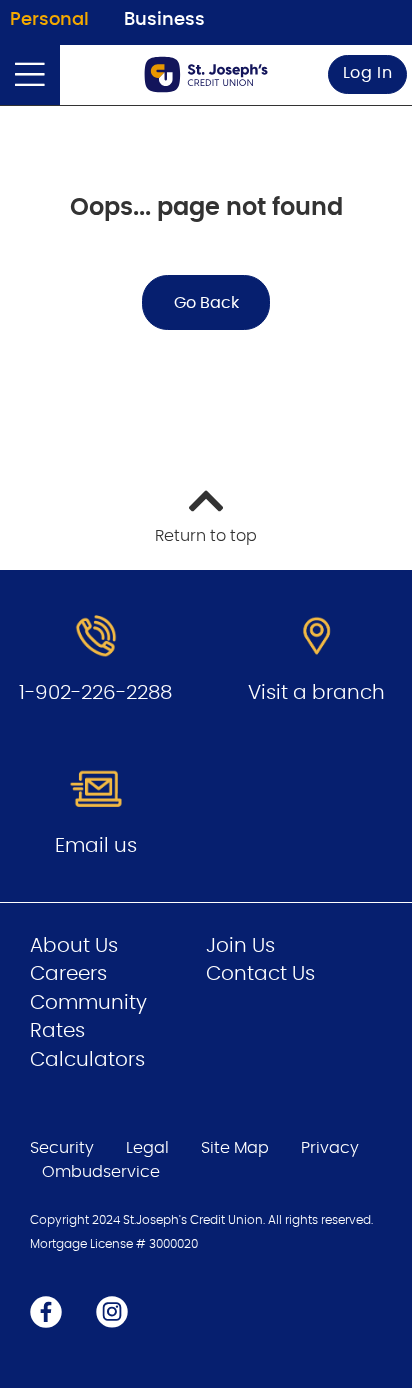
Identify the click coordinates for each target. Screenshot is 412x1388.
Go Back (206, 303)
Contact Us (260, 974)
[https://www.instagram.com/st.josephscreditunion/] (112, 1311)
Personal (49, 20)
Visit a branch (316, 693)
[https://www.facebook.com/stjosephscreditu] (46, 1311)
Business (164, 20)
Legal (147, 1148)
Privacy (330, 1148)
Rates (57, 1031)
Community (88, 1003)
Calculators (87, 1060)
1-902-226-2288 (95, 693)
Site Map (235, 1148)
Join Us (240, 946)
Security (62, 1148)
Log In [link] (368, 73)
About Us (74, 946)
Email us (96, 846)
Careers (68, 974)
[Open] (30, 75)
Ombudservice (103, 1172)
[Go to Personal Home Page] (206, 74)
